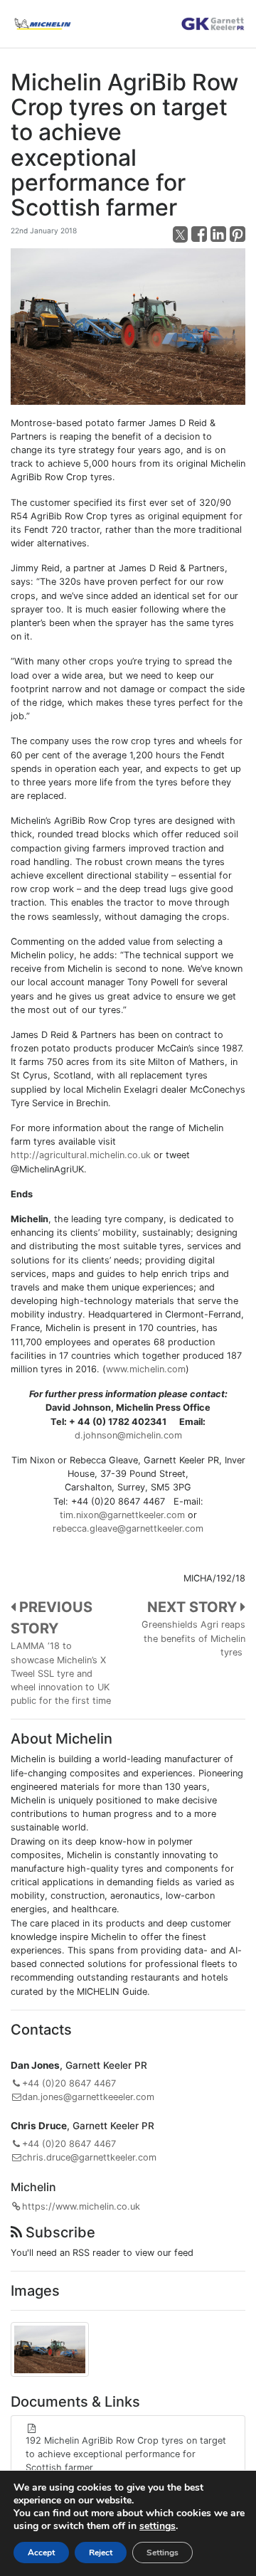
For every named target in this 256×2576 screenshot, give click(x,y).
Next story (194, 1607)
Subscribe (59, 2232)
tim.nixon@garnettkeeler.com (122, 1515)
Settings (162, 2553)
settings (158, 2526)
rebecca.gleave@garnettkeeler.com (128, 1528)
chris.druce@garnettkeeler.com (89, 2157)
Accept (41, 2553)
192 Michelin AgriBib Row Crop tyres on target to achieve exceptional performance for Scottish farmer (126, 2454)
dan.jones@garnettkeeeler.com (88, 2097)
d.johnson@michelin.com (128, 1435)
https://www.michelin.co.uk (81, 2206)
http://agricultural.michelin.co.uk (81, 1155)
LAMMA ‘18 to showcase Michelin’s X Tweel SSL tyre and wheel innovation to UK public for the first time (61, 1673)
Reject (101, 2553)
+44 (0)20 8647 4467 (69, 2083)
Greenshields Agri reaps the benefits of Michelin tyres (193, 1638)
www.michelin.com (146, 1369)
